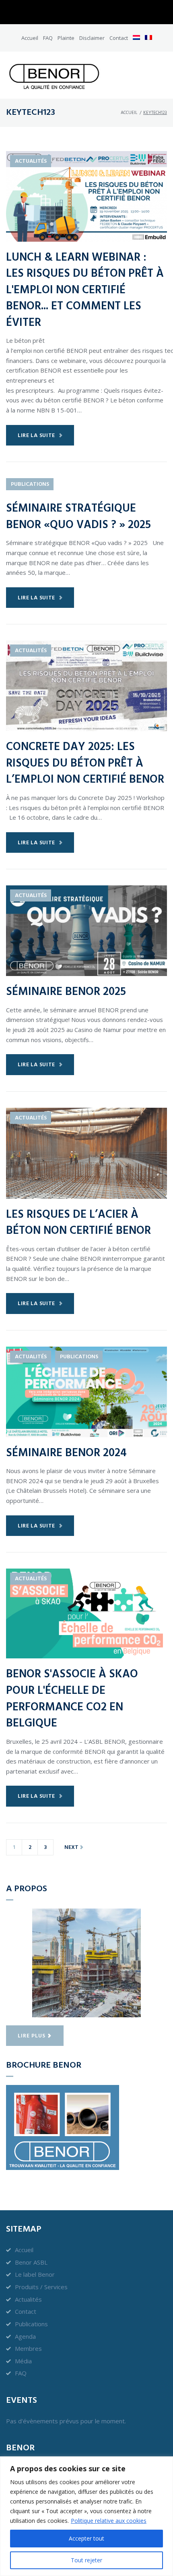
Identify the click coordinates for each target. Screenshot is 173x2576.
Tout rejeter (86, 2560)
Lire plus (32, 2036)
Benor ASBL (31, 2262)
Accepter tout (86, 2538)
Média (23, 2361)
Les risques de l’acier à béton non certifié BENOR (78, 1223)
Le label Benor (35, 2274)
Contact (119, 38)
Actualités (31, 161)
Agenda (25, 2336)
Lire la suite (36, 436)
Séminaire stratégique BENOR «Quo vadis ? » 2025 (78, 517)
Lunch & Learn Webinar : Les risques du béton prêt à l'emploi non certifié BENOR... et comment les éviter (85, 290)
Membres (28, 2348)
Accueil (30, 38)
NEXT (72, 1848)
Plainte (66, 38)
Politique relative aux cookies (109, 2521)
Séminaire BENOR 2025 (66, 992)
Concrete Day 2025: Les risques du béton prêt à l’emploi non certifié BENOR (85, 763)
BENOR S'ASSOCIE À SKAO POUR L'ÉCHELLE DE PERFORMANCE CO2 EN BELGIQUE (72, 1699)
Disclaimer (92, 38)
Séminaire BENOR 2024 (66, 1453)
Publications (30, 484)
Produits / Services (41, 2287)
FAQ (48, 38)
